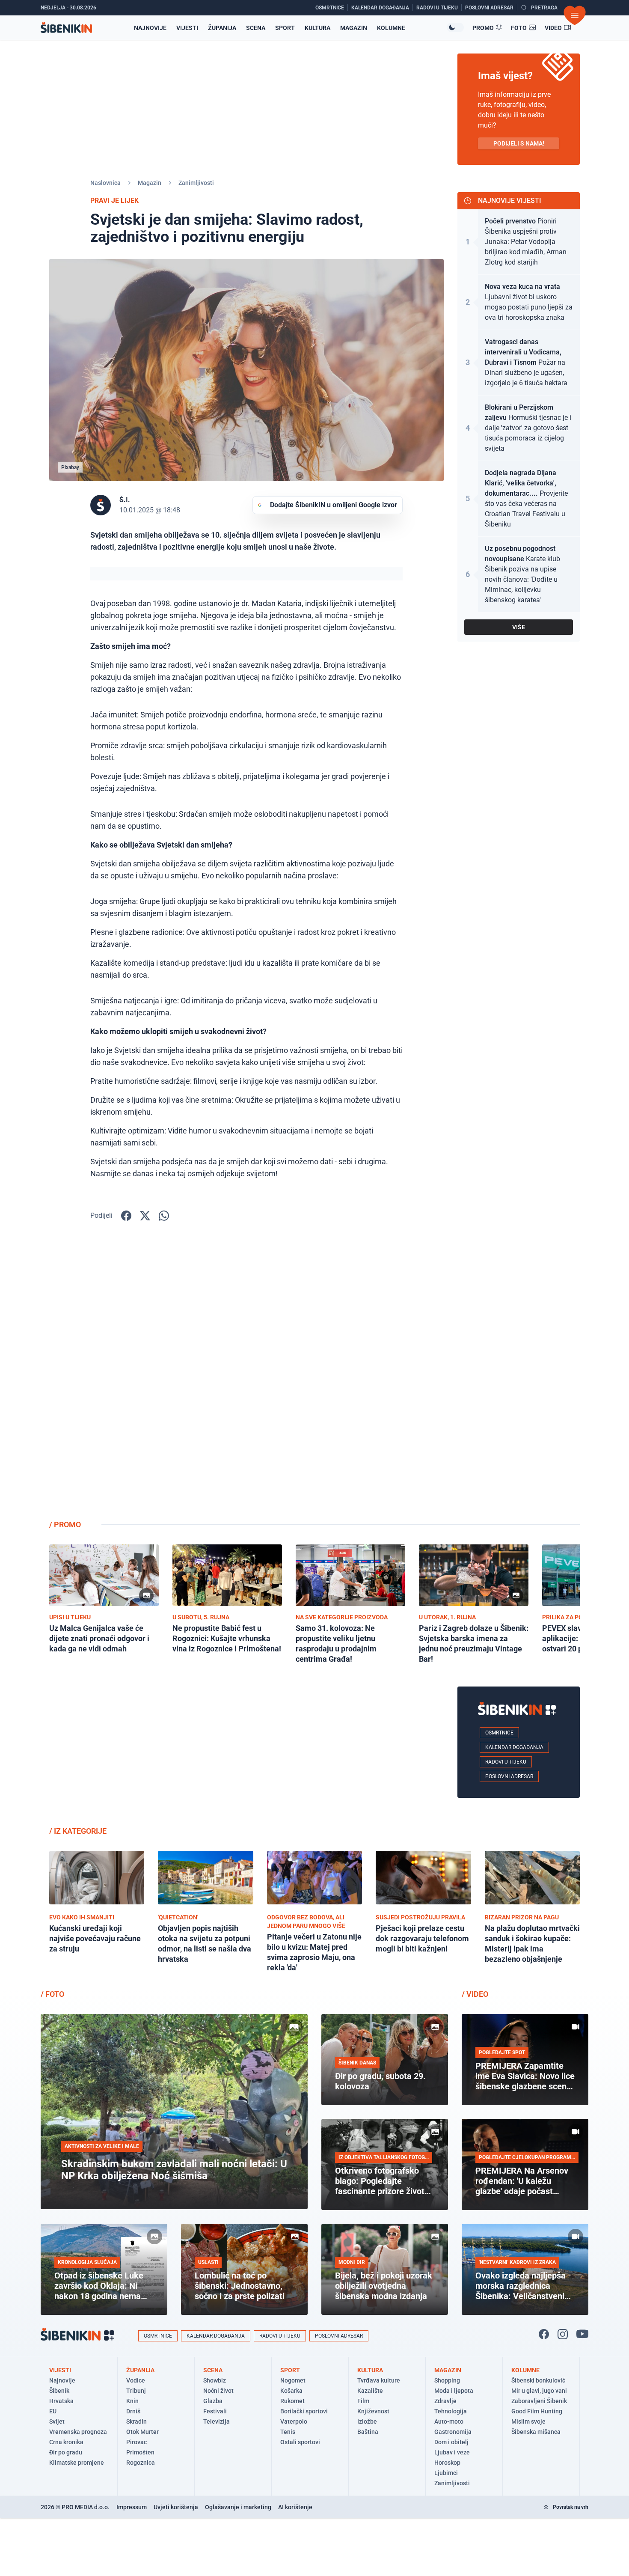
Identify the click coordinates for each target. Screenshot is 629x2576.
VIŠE (519, 627)
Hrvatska (61, 2401)
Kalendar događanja (514, 1747)
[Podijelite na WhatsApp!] (164, 1216)
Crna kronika (66, 2442)
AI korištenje (295, 2507)
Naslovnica (105, 183)
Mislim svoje (528, 2421)
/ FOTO (52, 1994)
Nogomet (293, 2380)
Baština (368, 2432)
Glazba (213, 2401)
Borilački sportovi (304, 2411)
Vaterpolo (294, 2421)
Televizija (217, 2421)
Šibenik (59, 2391)
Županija (222, 28)
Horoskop (447, 2463)
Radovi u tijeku (506, 1762)
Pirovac (136, 2442)
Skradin (136, 2421)
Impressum (132, 2507)
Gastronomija (453, 2432)
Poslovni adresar (509, 1776)
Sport (285, 28)
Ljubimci (446, 2473)
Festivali (215, 2411)
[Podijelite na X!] (145, 1216)
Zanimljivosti (196, 183)
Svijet (57, 2421)
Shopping (447, 2380)
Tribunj (136, 2391)
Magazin (354, 28)
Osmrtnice (499, 1733)
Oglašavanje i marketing (238, 2507)
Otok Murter (142, 2432)
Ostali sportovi (300, 2442)
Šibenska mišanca (536, 2432)
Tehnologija (451, 2411)
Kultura (317, 28)
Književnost (373, 2411)
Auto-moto (449, 2421)
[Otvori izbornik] (575, 15)
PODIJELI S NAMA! (519, 143)
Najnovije (150, 28)
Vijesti (187, 28)
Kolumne (391, 28)
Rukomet (292, 2401)
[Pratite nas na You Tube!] (582, 2334)
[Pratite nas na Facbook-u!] (544, 2334)
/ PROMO (65, 1524)
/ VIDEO (475, 1994)
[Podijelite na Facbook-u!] (126, 1216)
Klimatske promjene (77, 2463)
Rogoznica (141, 2463)
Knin (132, 2401)
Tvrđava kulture (379, 2380)
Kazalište (370, 2391)
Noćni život (218, 2391)
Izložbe (367, 2421)
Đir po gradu (66, 2452)
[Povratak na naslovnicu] (66, 28)
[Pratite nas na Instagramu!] (563, 2334)
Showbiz (215, 2380)
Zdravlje (445, 2401)
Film (363, 2401)
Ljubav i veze (452, 2452)
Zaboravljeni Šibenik (539, 2401)
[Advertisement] (519, 1377)
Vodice (136, 2380)
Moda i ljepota (454, 2391)
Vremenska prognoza (78, 2432)
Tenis (288, 2432)
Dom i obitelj (451, 2442)
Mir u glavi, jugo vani (539, 2391)
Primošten (140, 2452)
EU (53, 2411)
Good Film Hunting (537, 2411)
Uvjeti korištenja (176, 2507)
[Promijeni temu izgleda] (455, 27)
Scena (256, 28)
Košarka (291, 2391)
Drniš (133, 2411)
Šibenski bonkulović (538, 2380)
